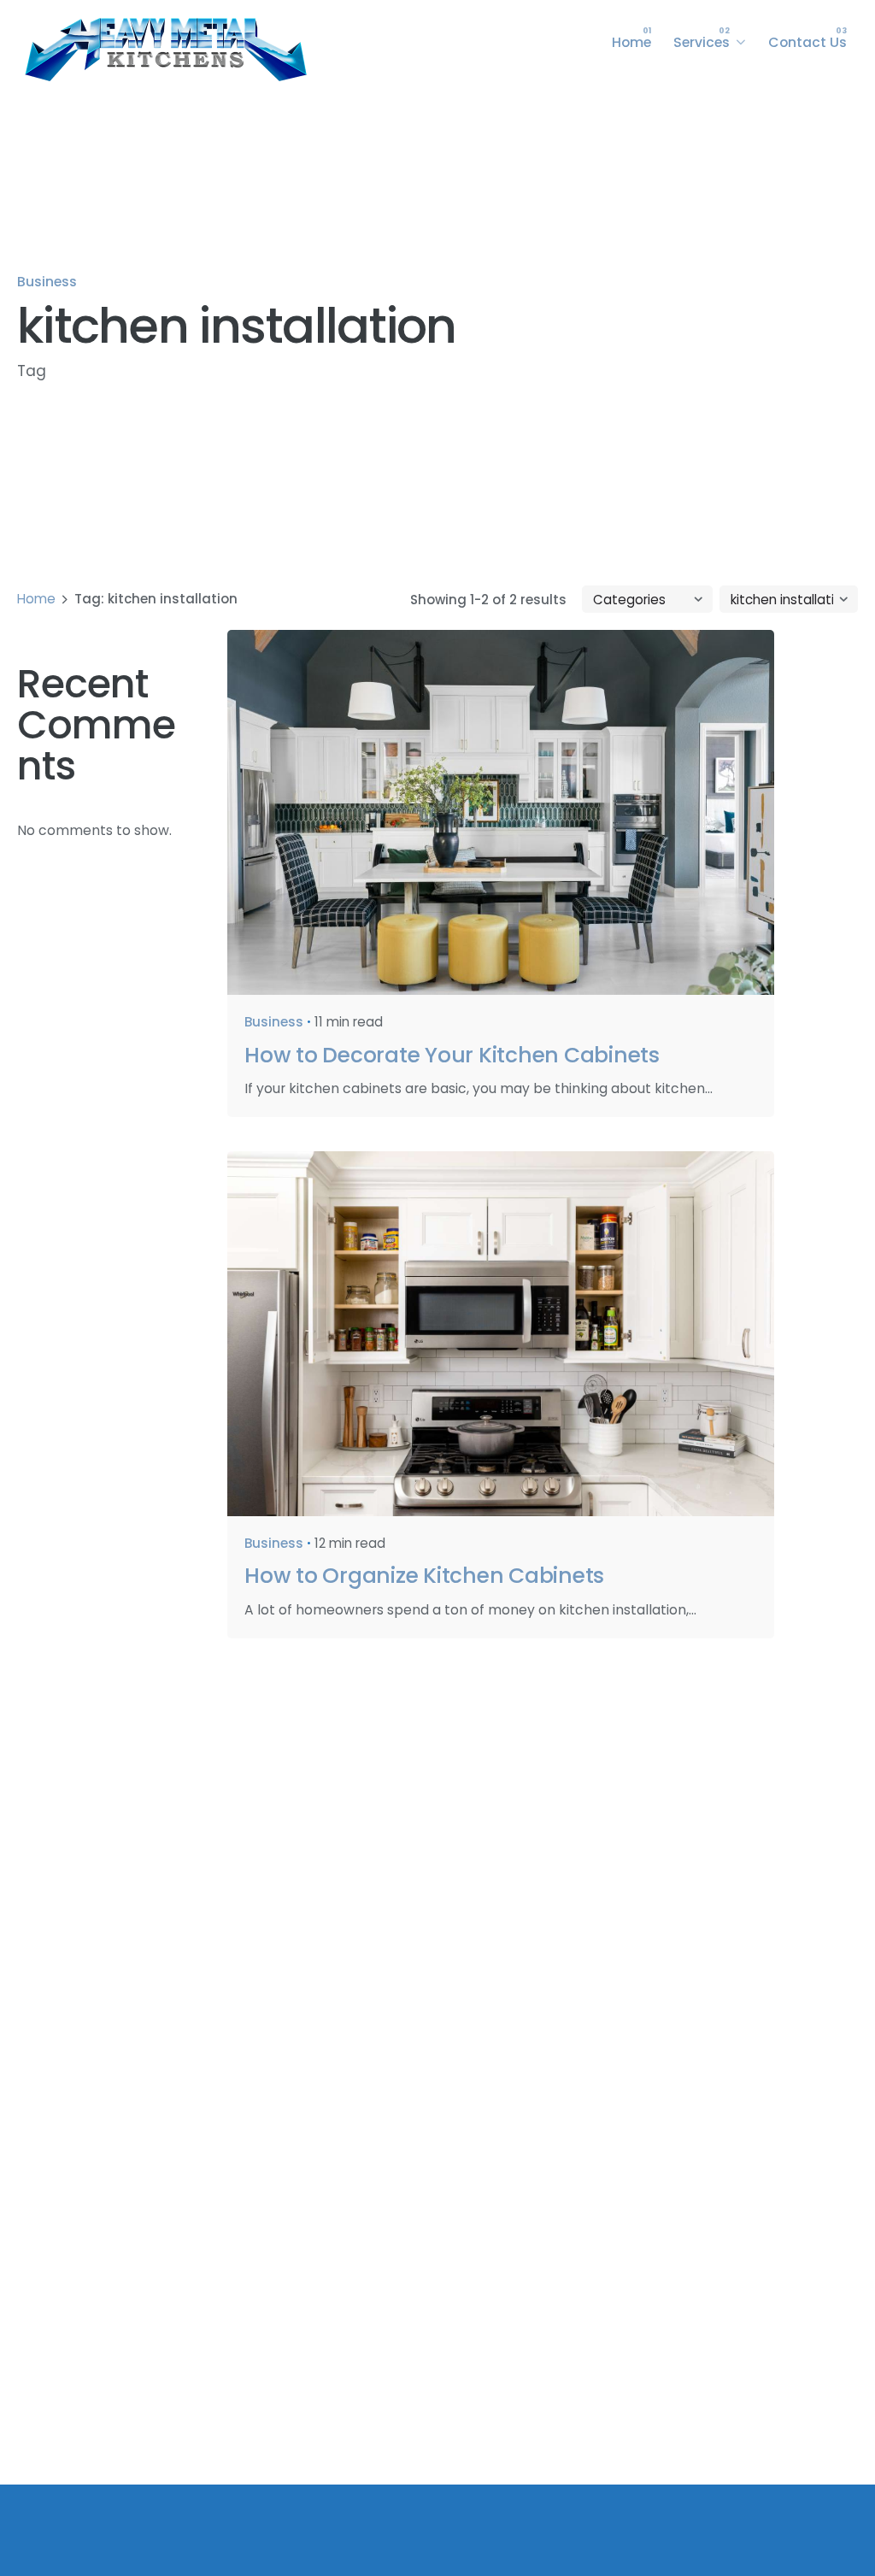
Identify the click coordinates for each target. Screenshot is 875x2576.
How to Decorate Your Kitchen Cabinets (452, 1055)
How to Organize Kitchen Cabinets (424, 1576)
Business (47, 282)
